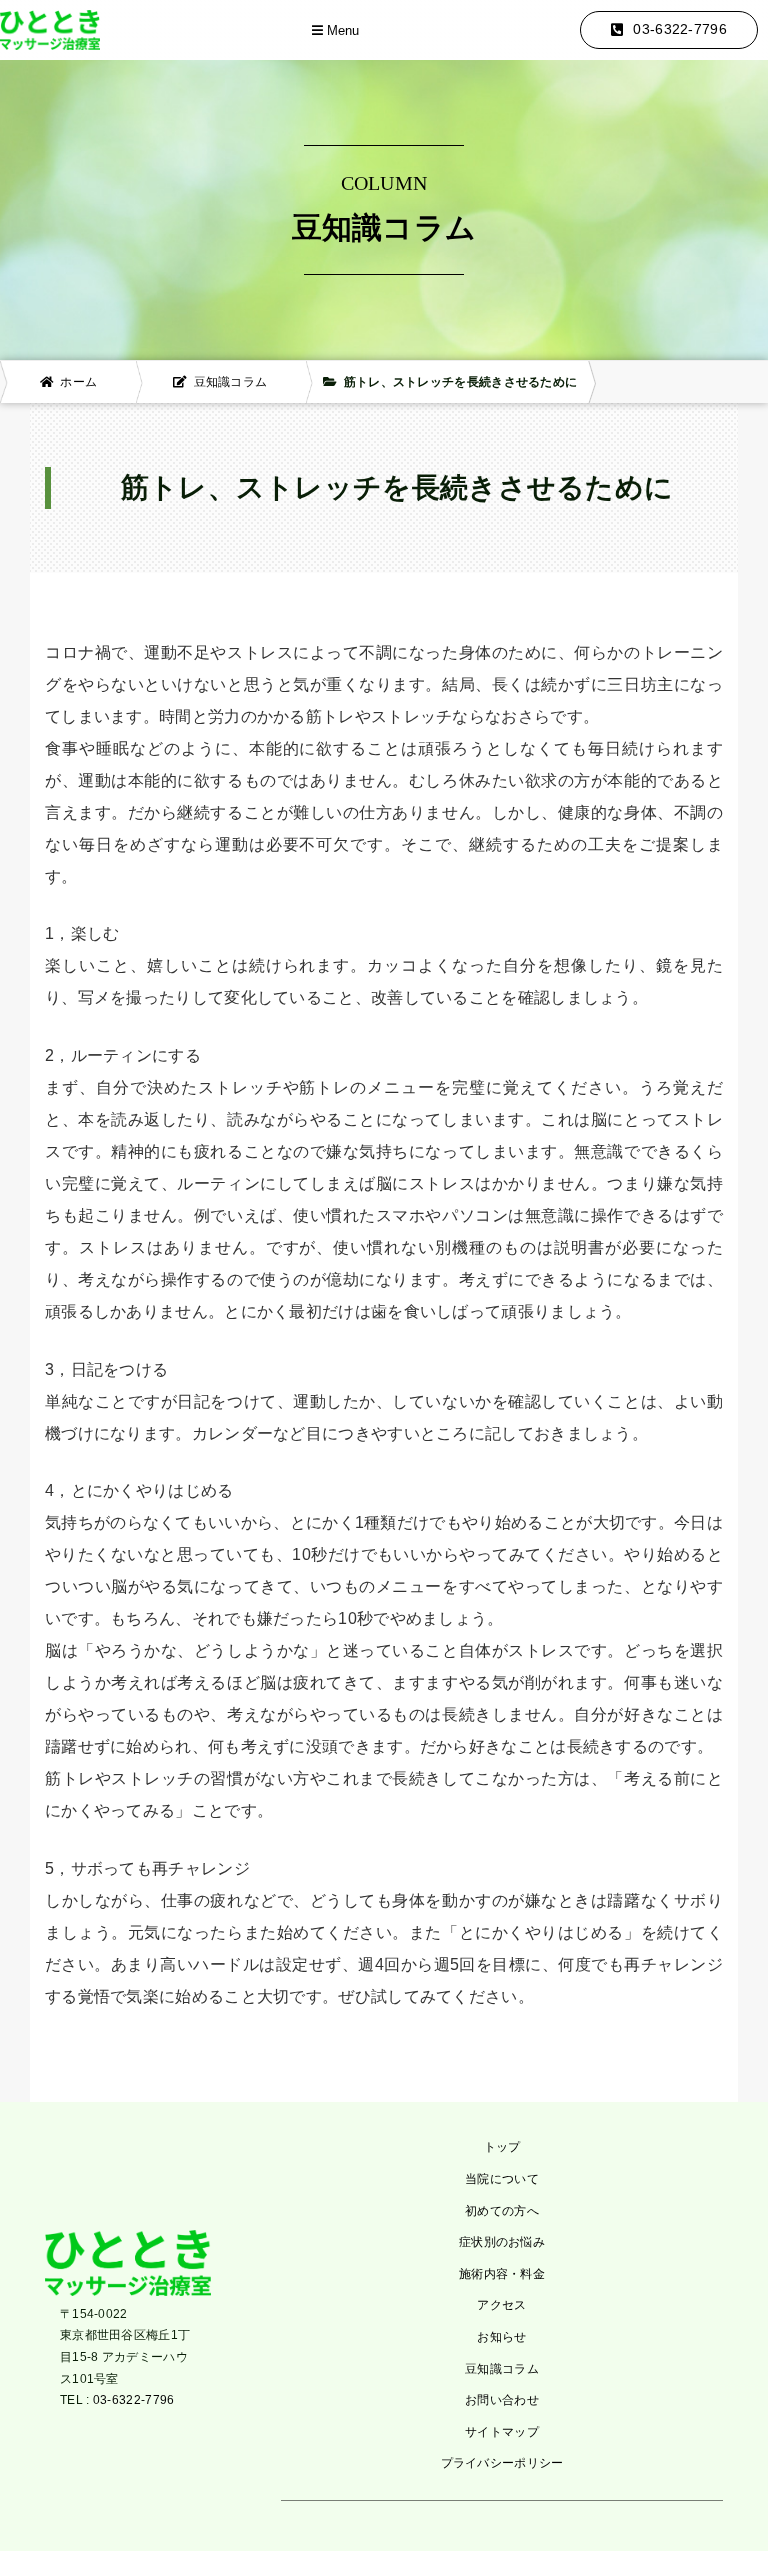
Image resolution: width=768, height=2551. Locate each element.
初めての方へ (502, 2211)
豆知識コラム (502, 2369)
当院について (502, 2179)
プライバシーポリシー (502, 2463)
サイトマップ (502, 2432)
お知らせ (501, 2337)
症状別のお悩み (502, 2242)
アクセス (501, 2305)
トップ (502, 2147)
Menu (341, 31)
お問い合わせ (502, 2400)
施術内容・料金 (502, 2274)
